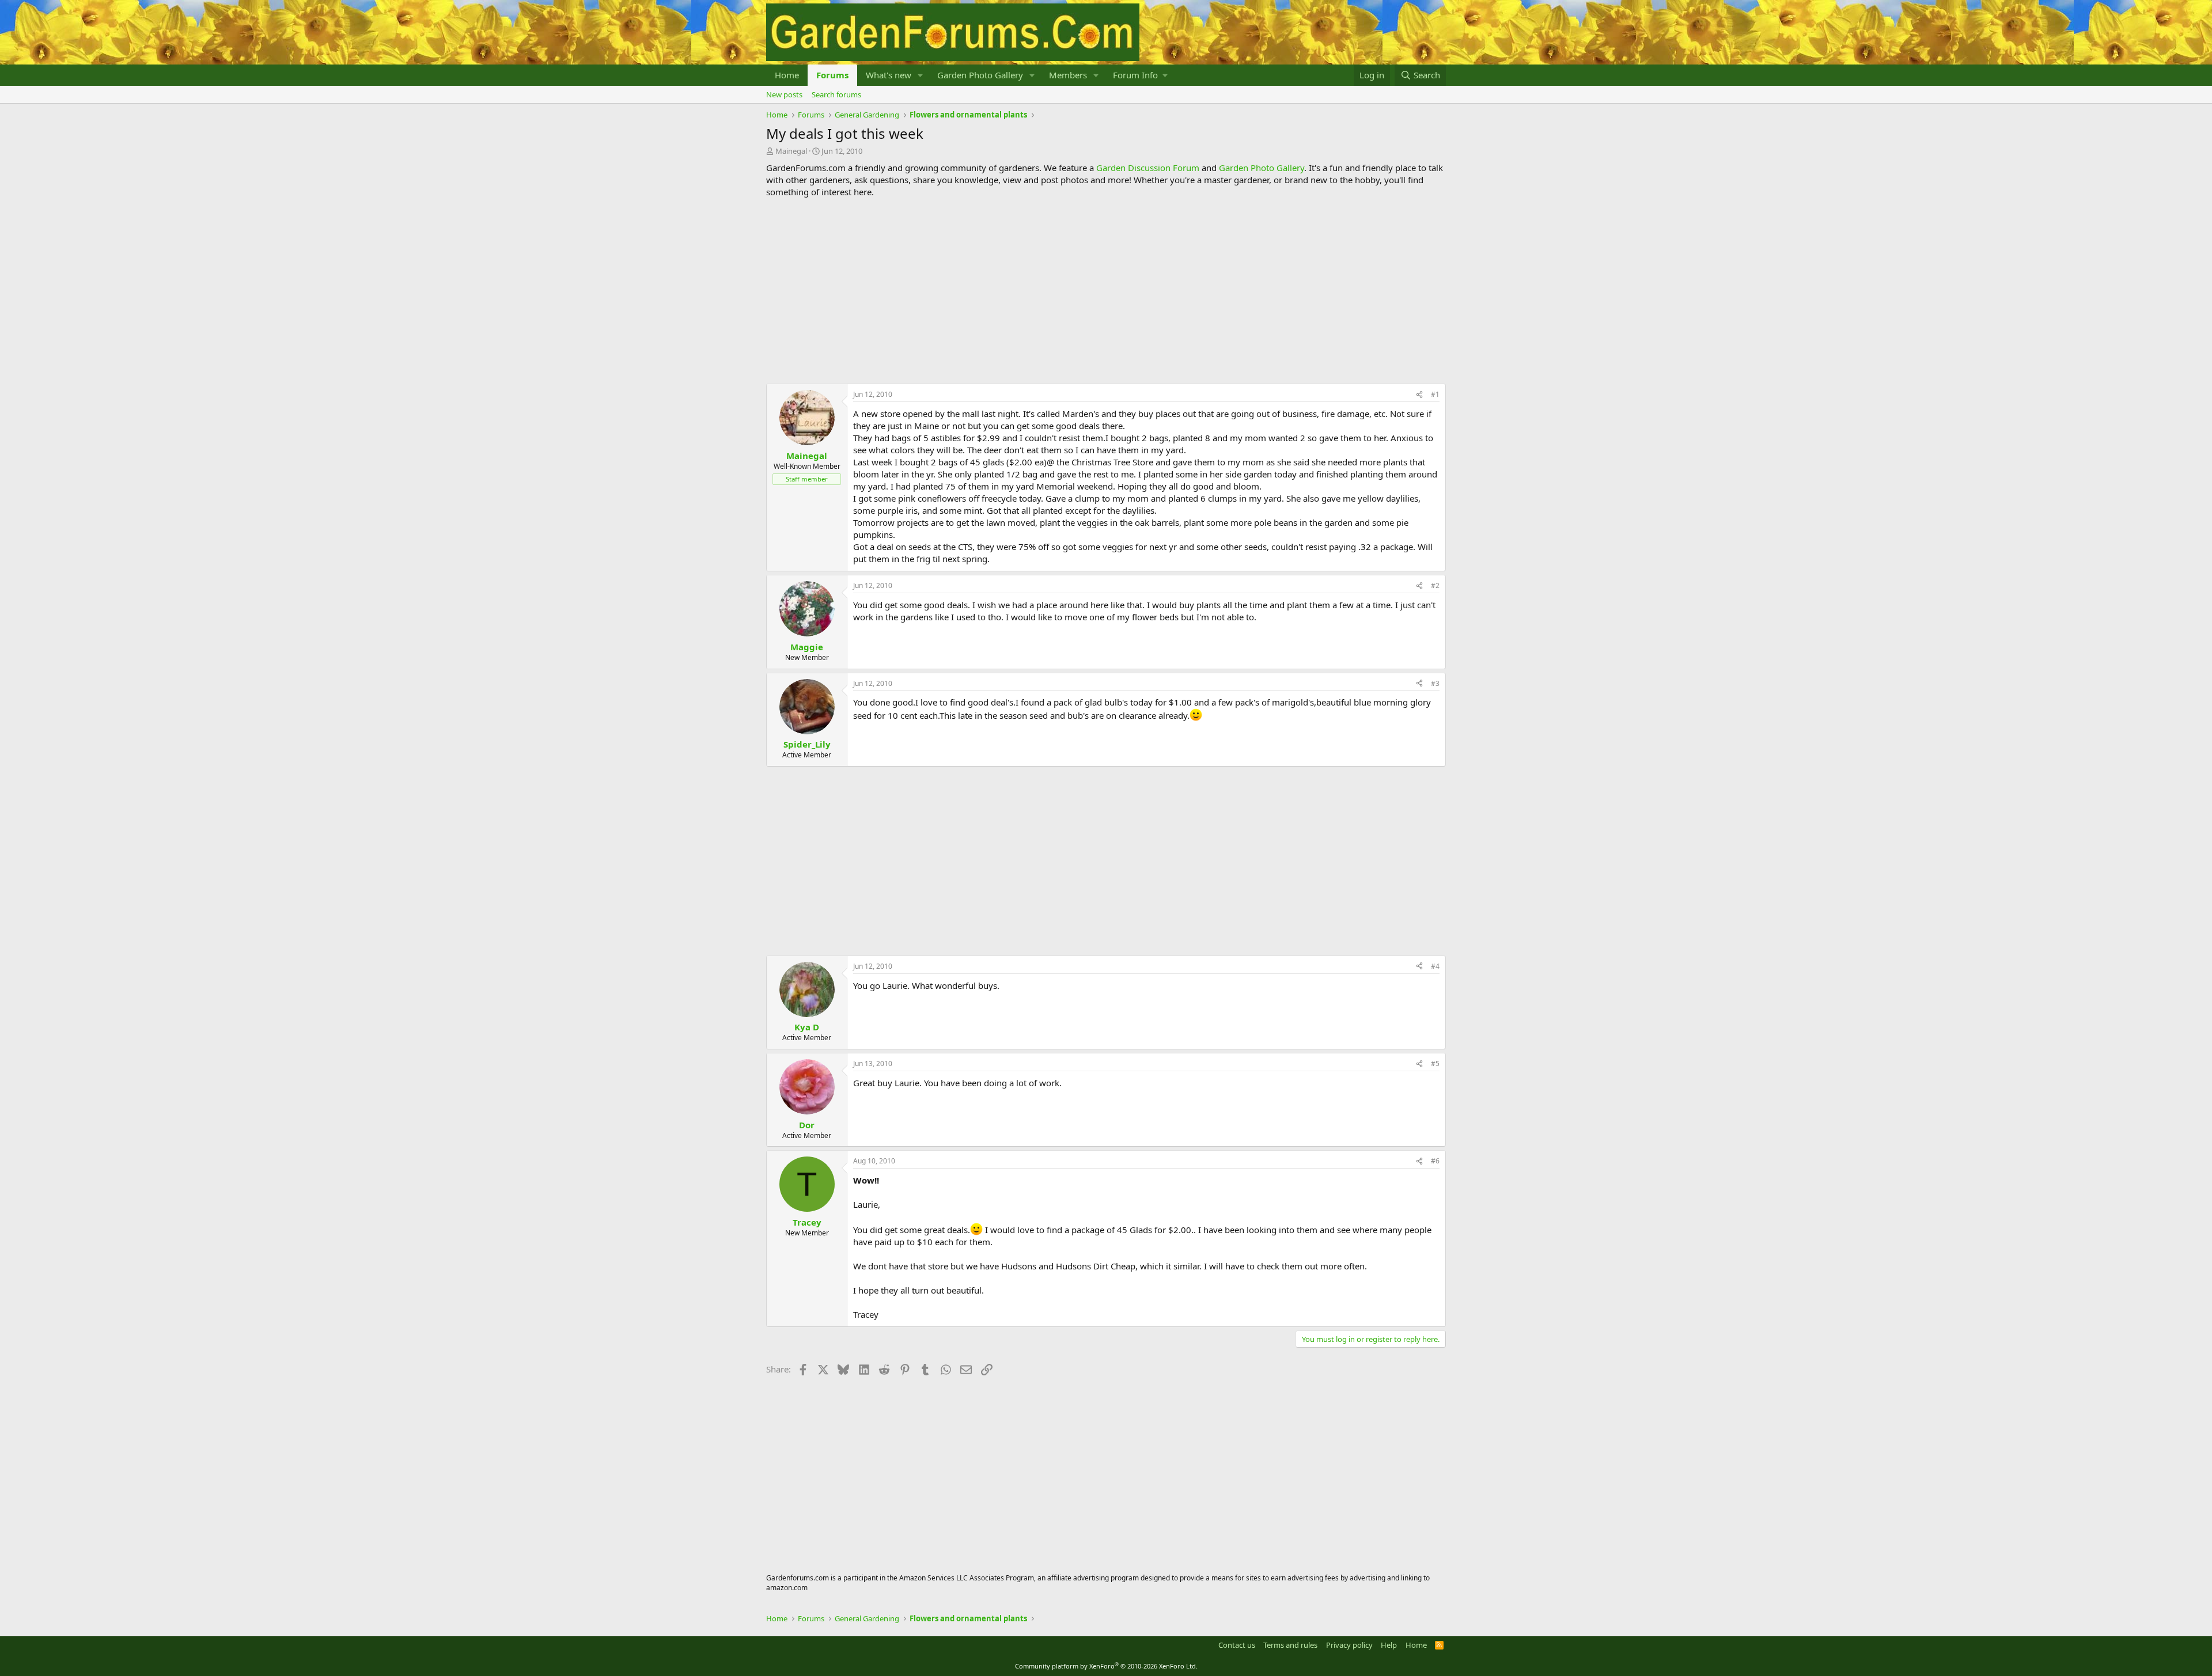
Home (787, 75)
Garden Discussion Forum (1148, 168)
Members (1068, 75)
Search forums (836, 94)
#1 (1435, 394)
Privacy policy (1349, 1645)
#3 (1435, 683)
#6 (1435, 1161)
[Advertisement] (1106, 291)
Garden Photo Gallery (980, 75)
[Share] (1419, 395)
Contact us (1237, 1645)
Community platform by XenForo (1106, 1666)
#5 (1435, 1063)
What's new (889, 75)
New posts (784, 94)
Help (1389, 1645)
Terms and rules (1290, 1645)
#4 (1435, 966)
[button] (921, 75)
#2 (1435, 585)
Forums (832, 75)
